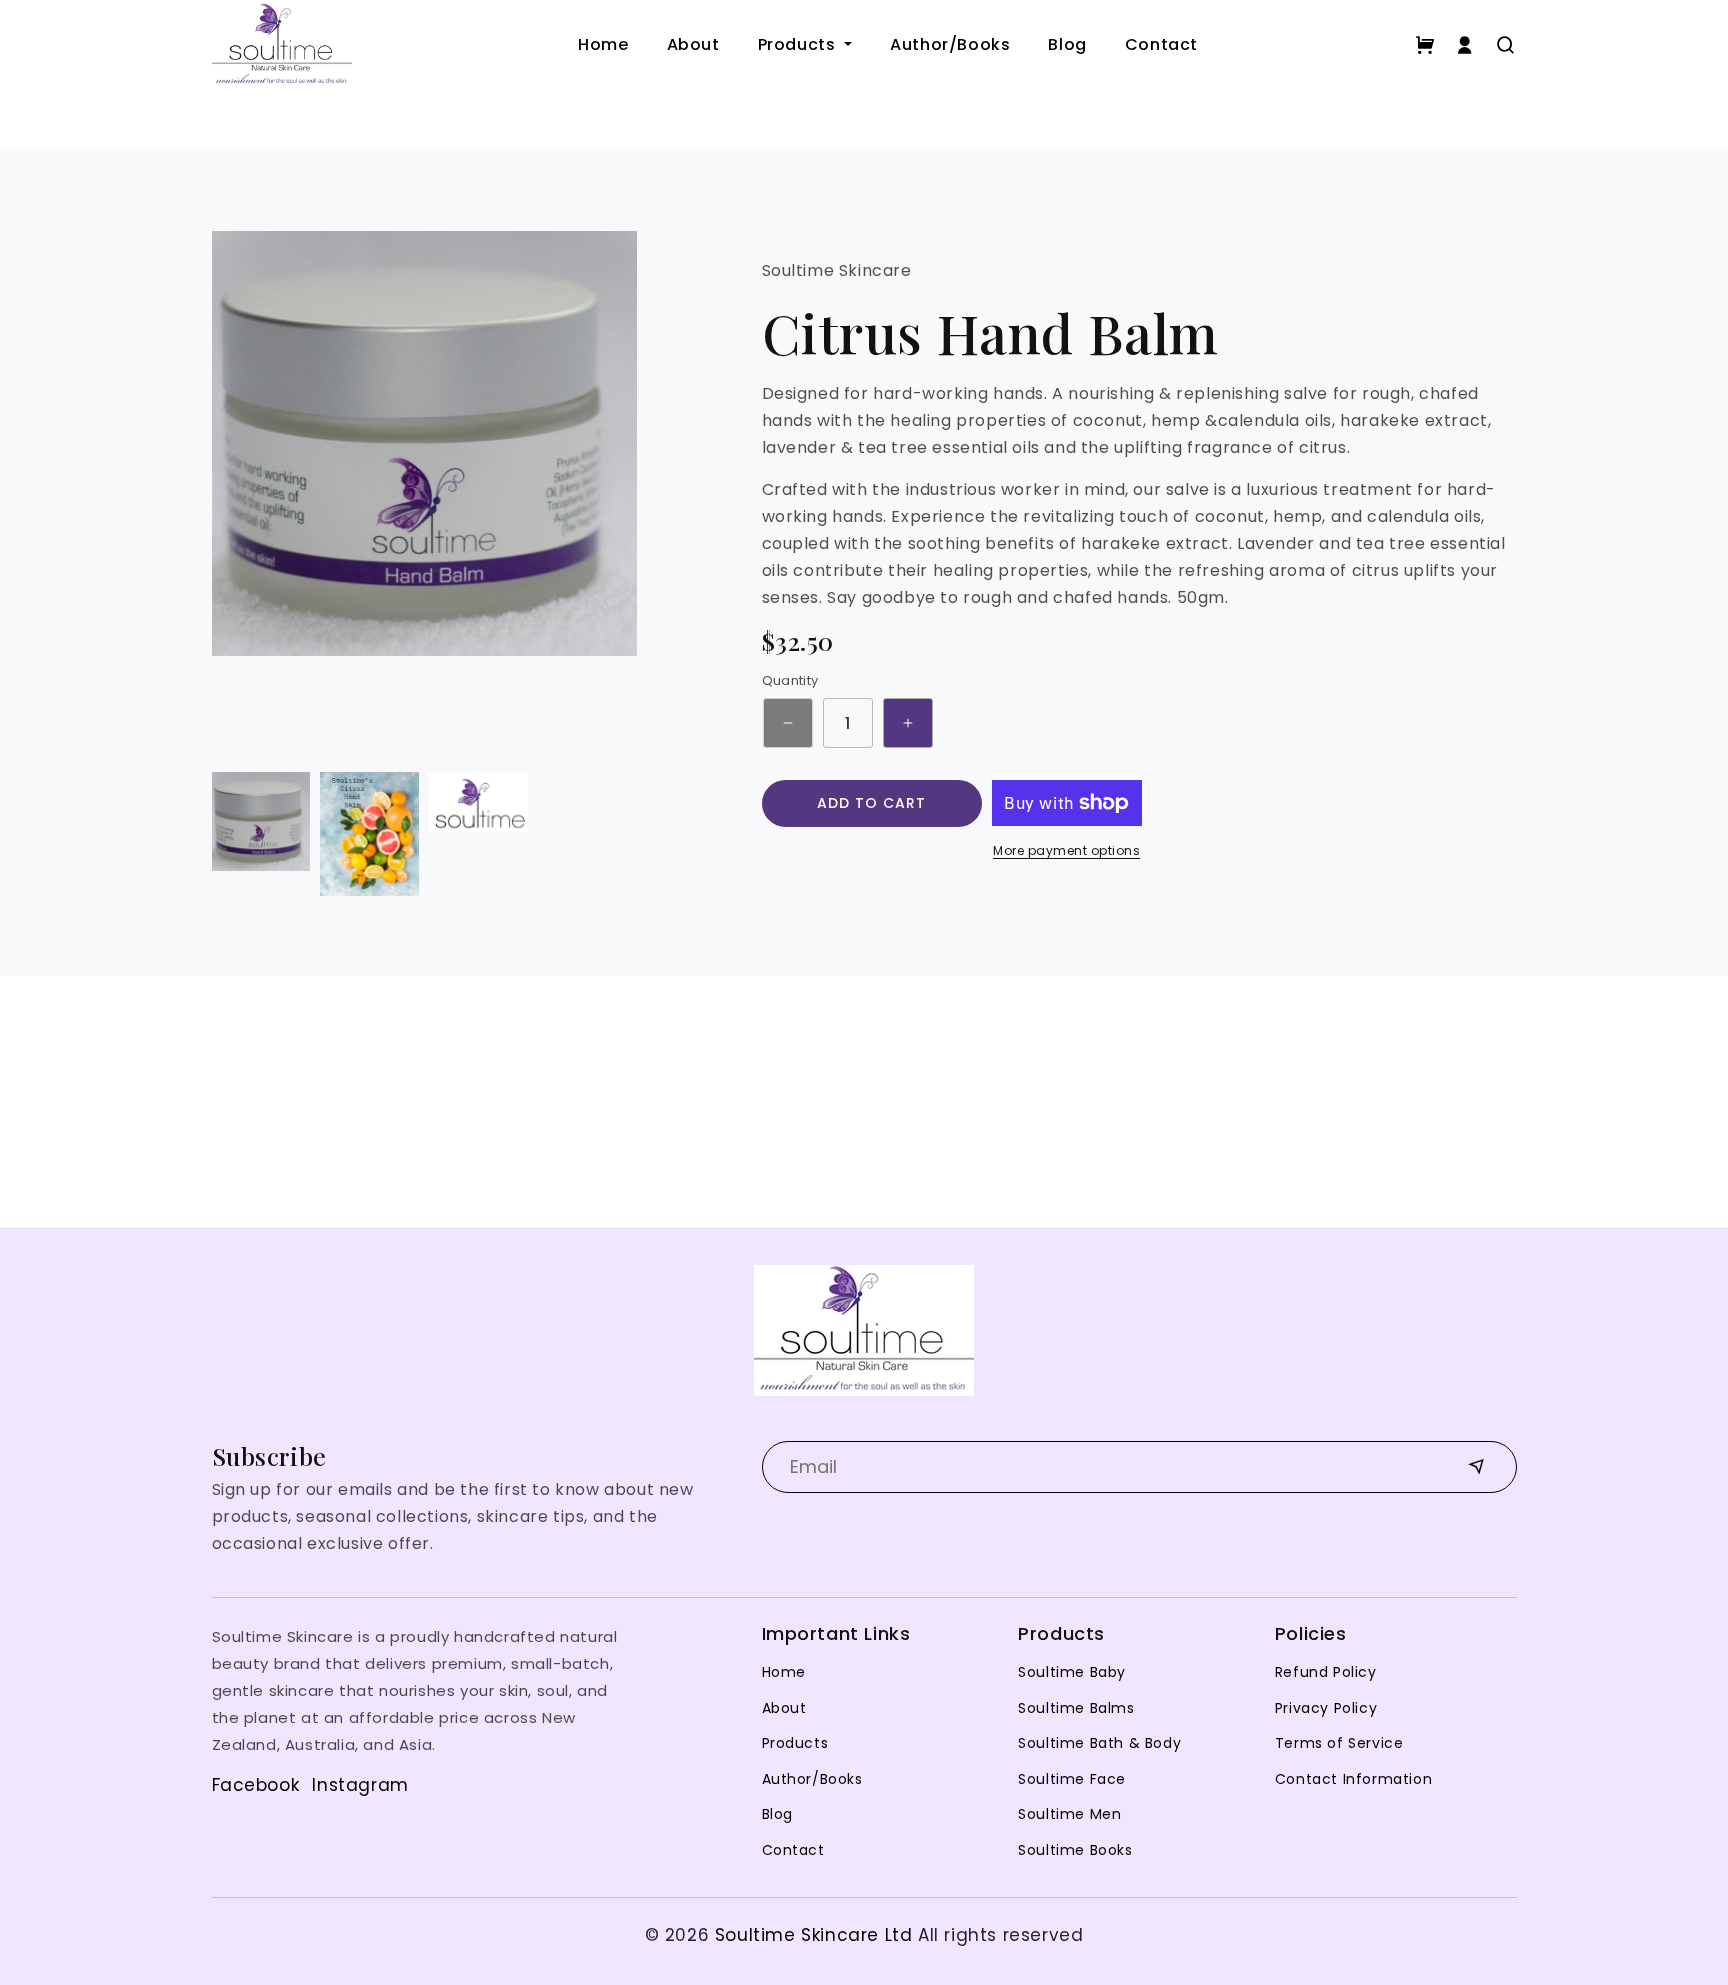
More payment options (1066, 850)
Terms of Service (1339, 1743)
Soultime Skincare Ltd (814, 1935)
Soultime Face (1072, 1779)
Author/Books (950, 44)
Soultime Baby (1072, 1672)
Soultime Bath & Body (1099, 1743)
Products (799, 44)
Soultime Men (1069, 1814)
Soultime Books (1075, 1850)
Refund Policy (1326, 1672)
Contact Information (1353, 1779)
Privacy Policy (1326, 1708)
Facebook (256, 1785)
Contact (1161, 44)
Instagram (360, 1785)
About (693, 44)
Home (603, 44)
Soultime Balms (1076, 1708)
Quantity (790, 680)
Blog (1067, 44)
